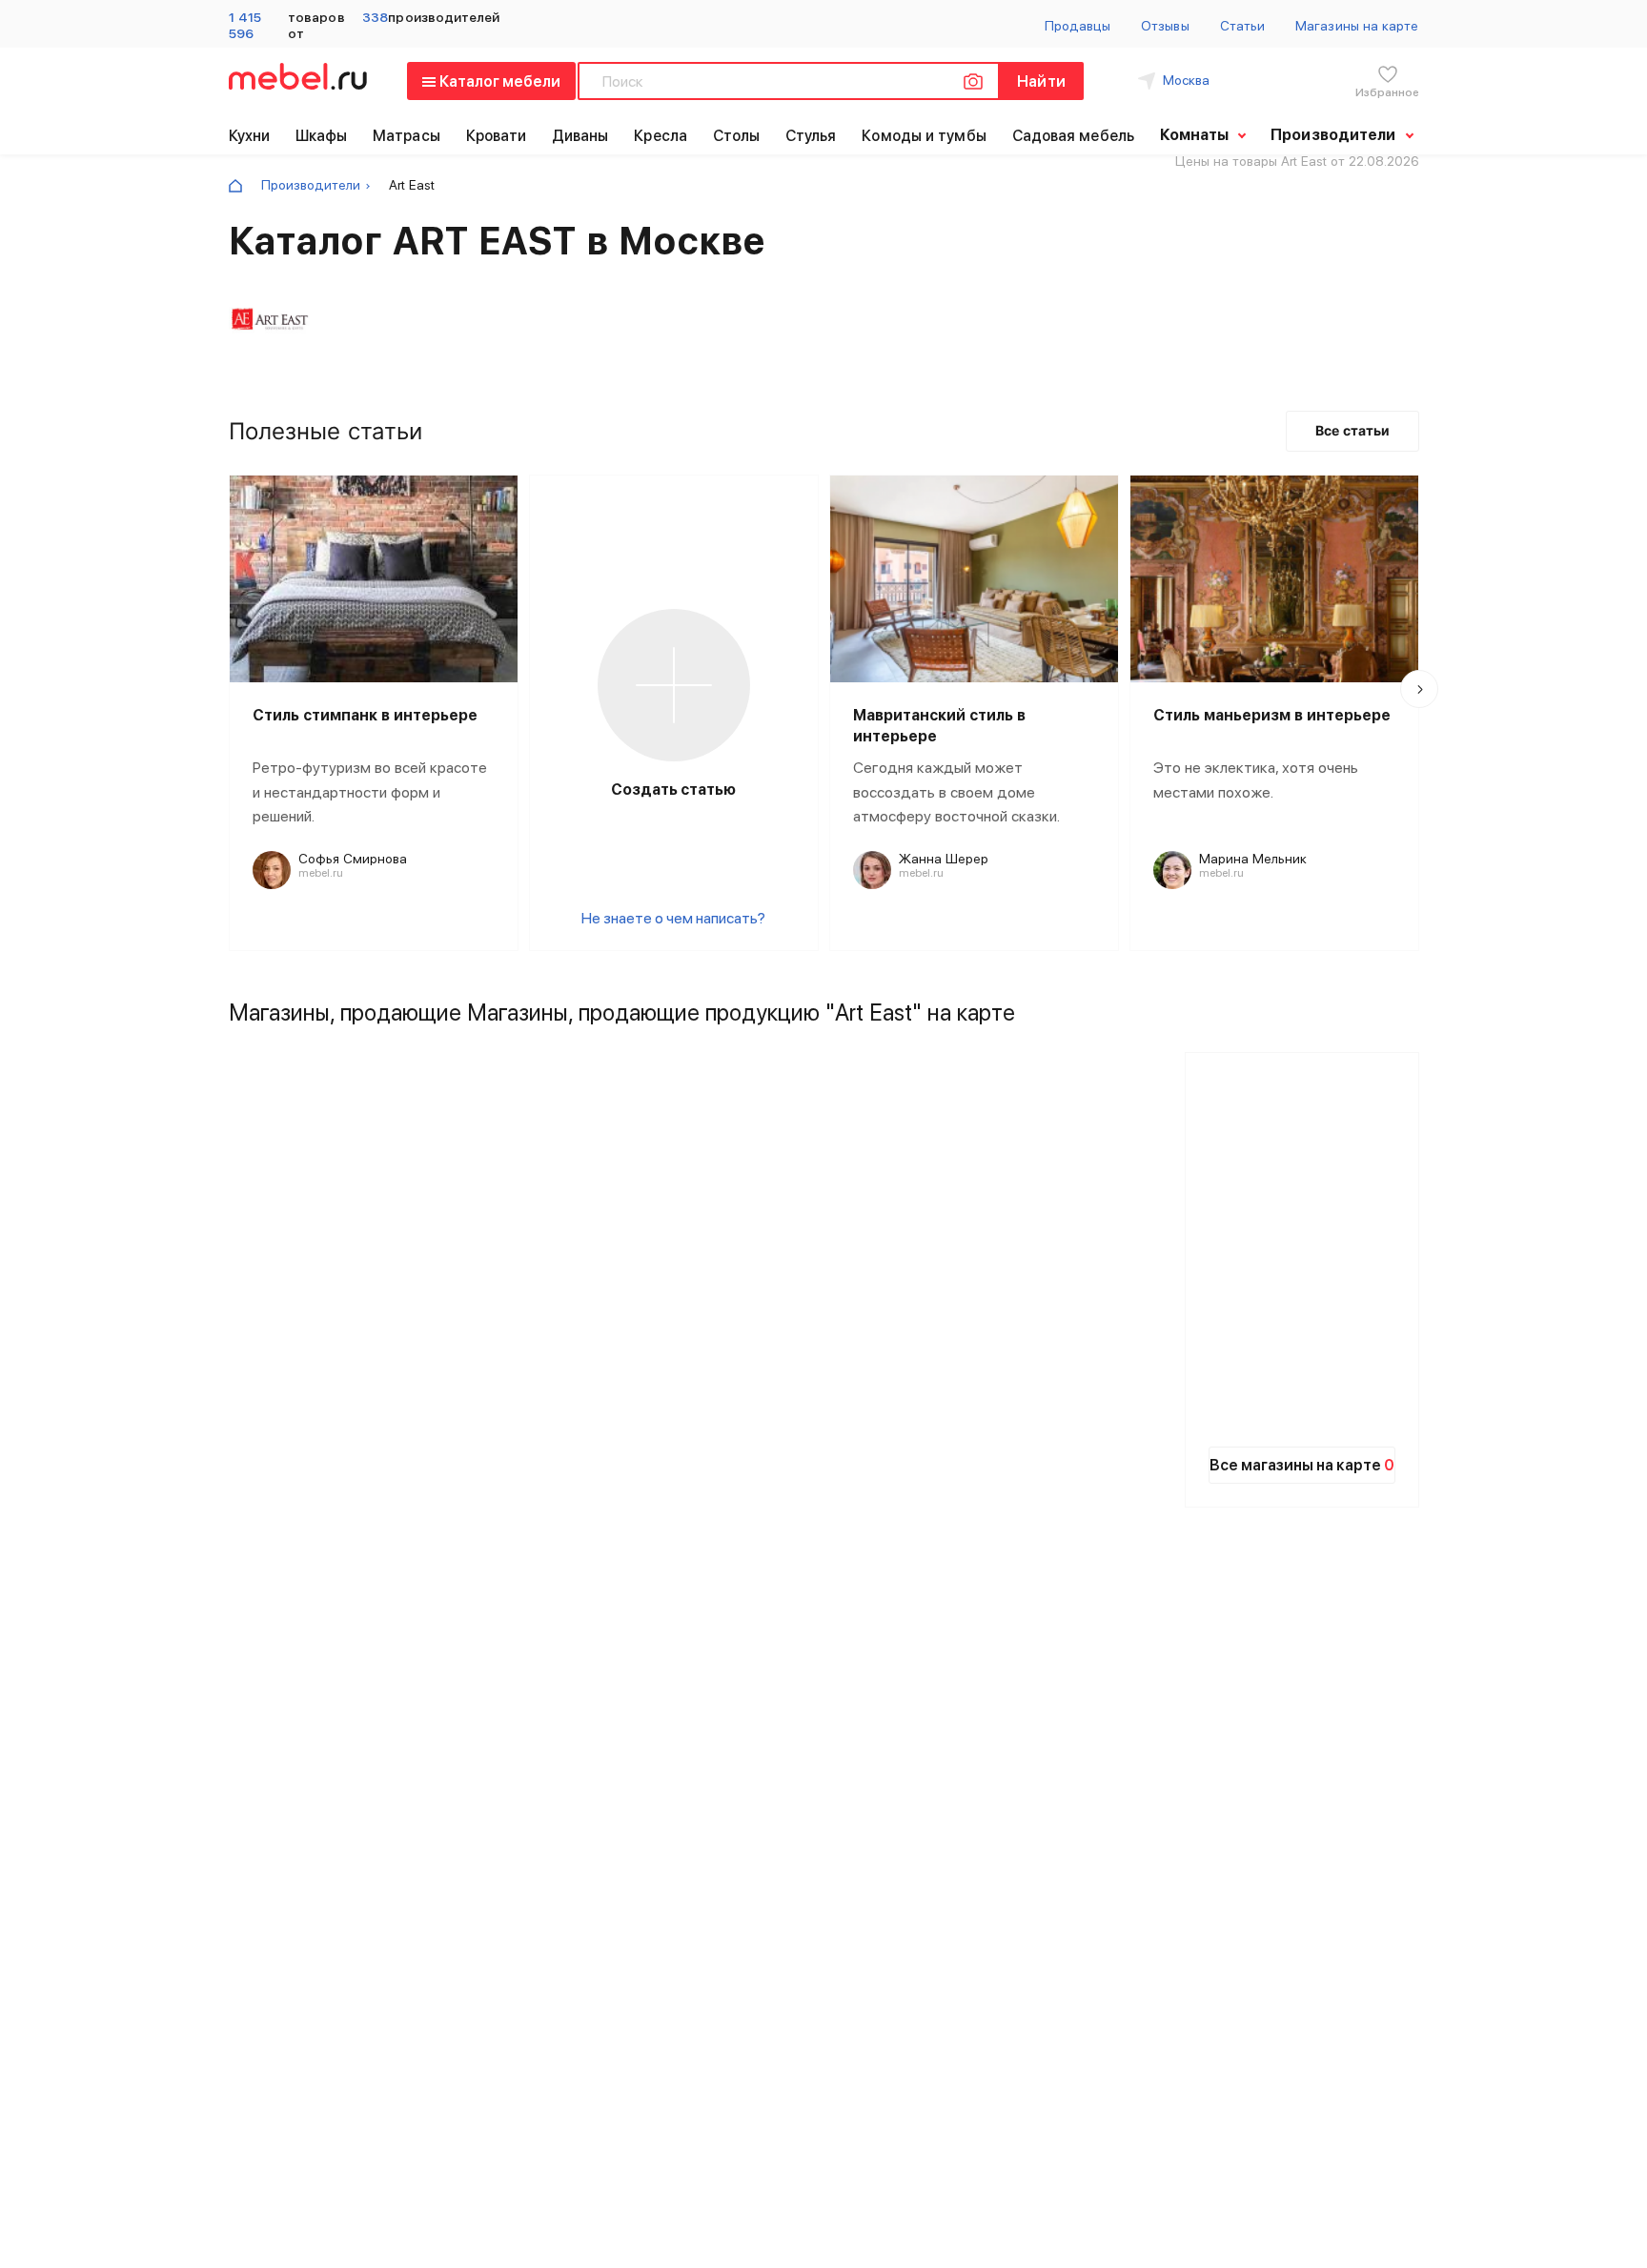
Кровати (497, 136)
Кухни (250, 136)
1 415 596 (245, 25)
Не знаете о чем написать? (673, 918)
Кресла (661, 136)
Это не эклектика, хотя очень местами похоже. (1256, 780)
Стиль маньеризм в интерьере (1272, 715)
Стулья (811, 136)
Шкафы (322, 136)
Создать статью (673, 790)
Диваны (580, 136)
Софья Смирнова (353, 859)
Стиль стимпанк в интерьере (365, 715)
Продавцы (1078, 26)
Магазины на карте (1357, 26)
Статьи (1242, 26)
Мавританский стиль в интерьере (939, 726)
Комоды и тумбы (924, 136)
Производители (311, 185)
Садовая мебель (1073, 136)
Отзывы (1165, 26)
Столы (737, 136)
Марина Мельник (1253, 859)
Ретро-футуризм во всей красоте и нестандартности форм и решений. (370, 792)
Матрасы (407, 136)
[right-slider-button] (1419, 689)
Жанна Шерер (944, 859)
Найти (1041, 81)
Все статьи (1352, 430)
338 (375, 17)
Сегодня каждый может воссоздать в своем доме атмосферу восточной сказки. (956, 792)
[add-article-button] (674, 685)
